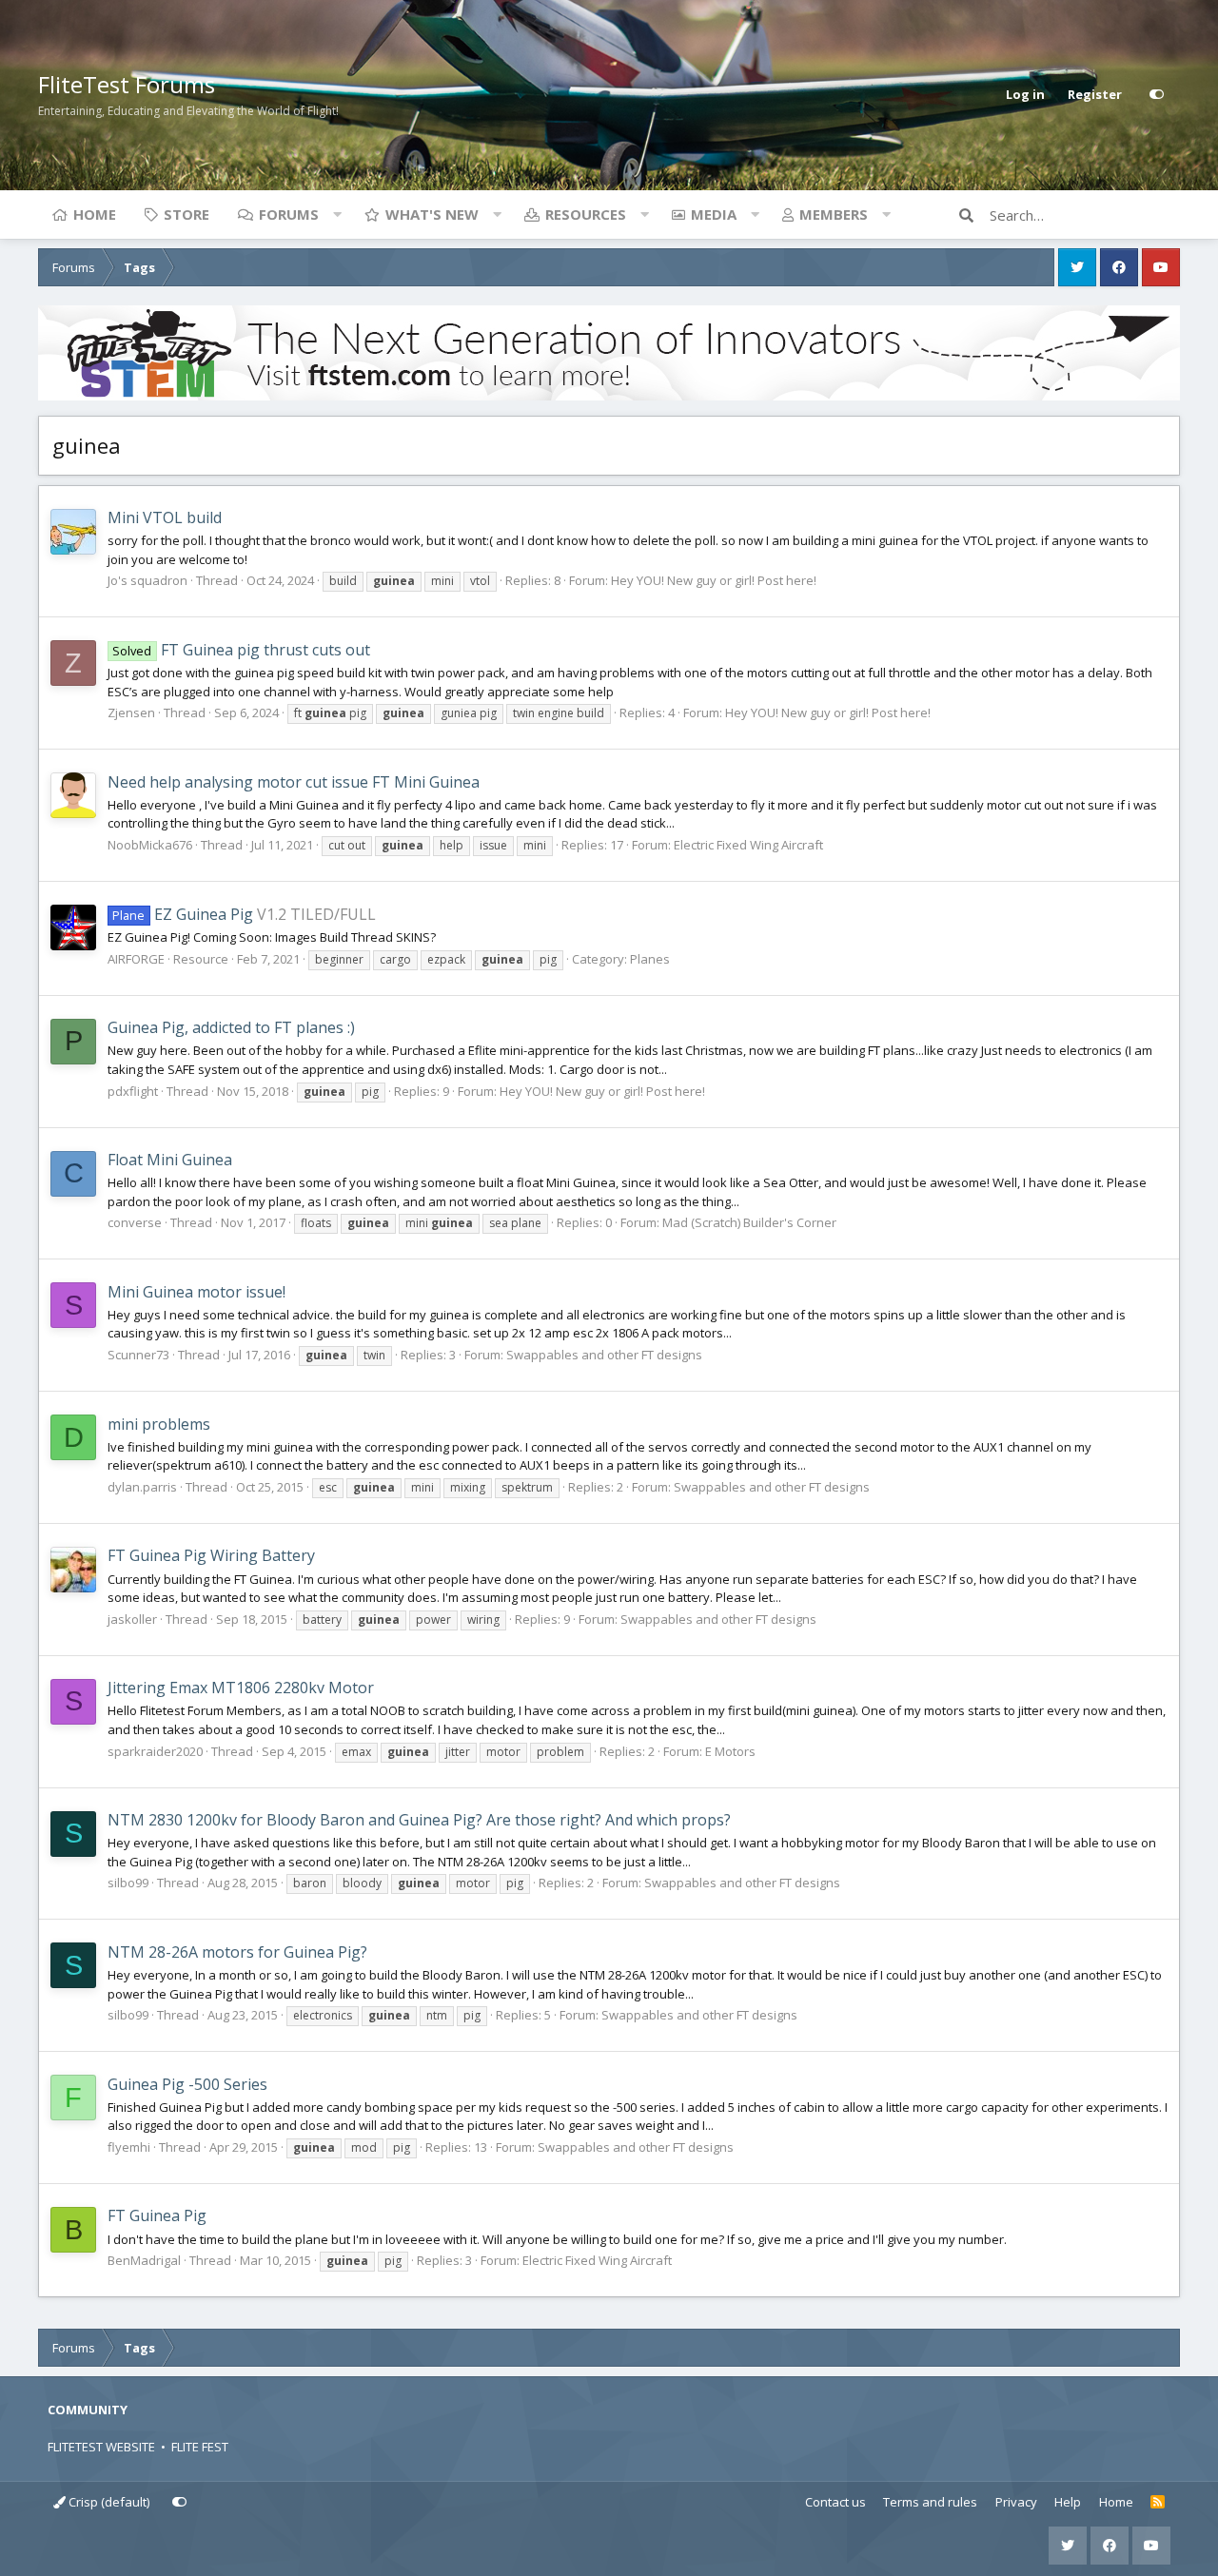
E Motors (730, 1751)
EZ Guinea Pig (182, 914)
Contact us (835, 2502)
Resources (586, 214)
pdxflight (133, 1091)
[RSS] (1158, 2503)
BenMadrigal (144, 2260)
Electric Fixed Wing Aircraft (748, 845)
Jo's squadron (147, 580)
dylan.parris (142, 1487)
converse (135, 1222)
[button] (337, 214)
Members (834, 214)
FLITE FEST (200, 2447)
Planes (650, 959)
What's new (432, 214)
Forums (289, 214)
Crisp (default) (108, 2502)
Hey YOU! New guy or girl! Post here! (714, 580)
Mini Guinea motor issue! (196, 1292)
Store (187, 214)
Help (1068, 2502)
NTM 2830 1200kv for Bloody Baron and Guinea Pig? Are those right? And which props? (419, 1820)
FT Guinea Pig (157, 2215)
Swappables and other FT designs (604, 1355)
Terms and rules (930, 2502)
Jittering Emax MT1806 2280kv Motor (241, 1688)
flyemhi (129, 2147)
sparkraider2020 (155, 1751)
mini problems (159, 1424)
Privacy (1016, 2502)
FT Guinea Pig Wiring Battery (211, 1555)
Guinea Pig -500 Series (187, 2084)
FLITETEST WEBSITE (101, 2447)
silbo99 (128, 1883)
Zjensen (131, 712)
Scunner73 (138, 1355)
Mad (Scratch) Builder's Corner (749, 1222)
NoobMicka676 (150, 845)
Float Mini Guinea (170, 1160)
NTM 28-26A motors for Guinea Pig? (237, 1952)
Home (95, 214)
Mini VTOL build (165, 517)
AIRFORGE (136, 959)
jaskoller (132, 1619)
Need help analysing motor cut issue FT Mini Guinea (294, 782)
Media (714, 214)
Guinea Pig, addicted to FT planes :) (231, 1027)
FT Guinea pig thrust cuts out (241, 650)
